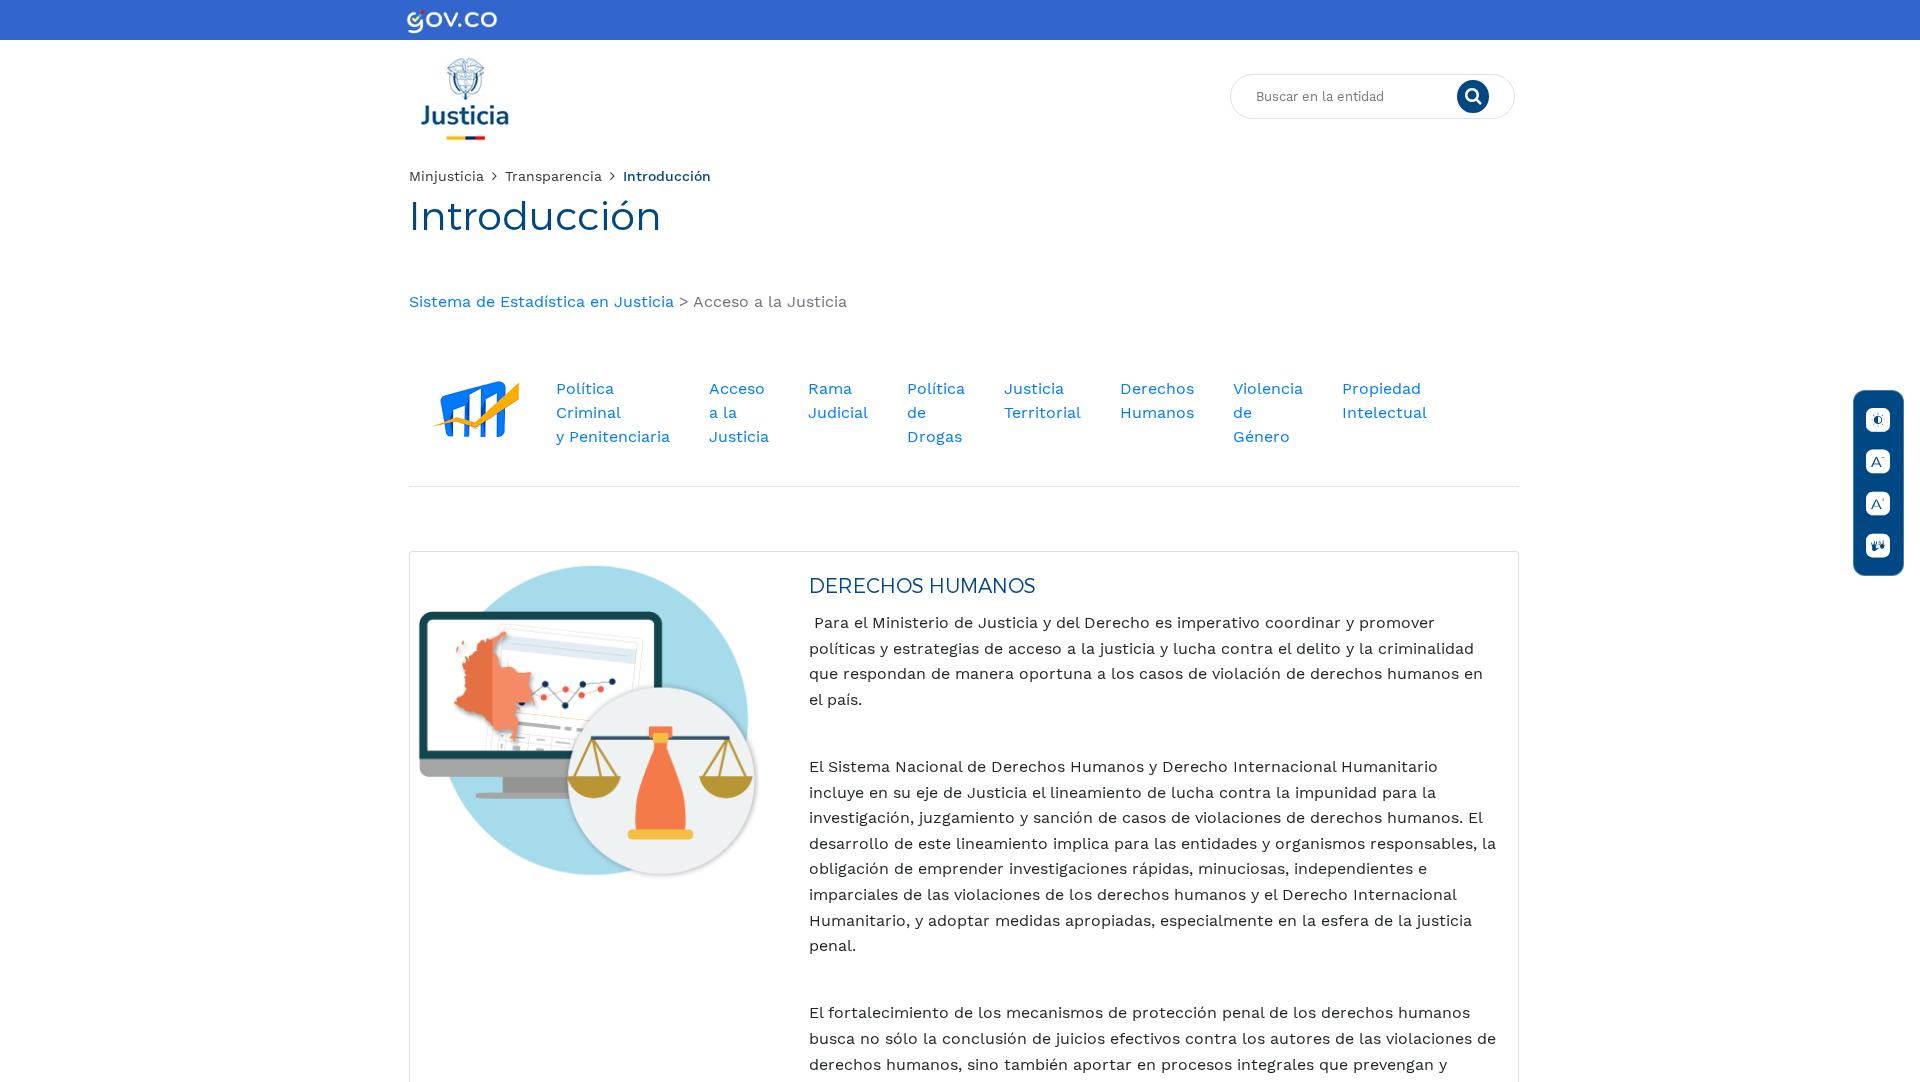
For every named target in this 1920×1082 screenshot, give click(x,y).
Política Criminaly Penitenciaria (613, 412)
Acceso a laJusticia (739, 412)
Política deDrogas (936, 412)
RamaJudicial (838, 400)
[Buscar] (1473, 97)
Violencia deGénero (1268, 412)
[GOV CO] (452, 20)
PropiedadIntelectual (1384, 400)
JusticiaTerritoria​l (1042, 400)
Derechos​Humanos (1157, 400)
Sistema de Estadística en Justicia (541, 301)
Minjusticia (446, 176)
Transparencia (553, 176)
